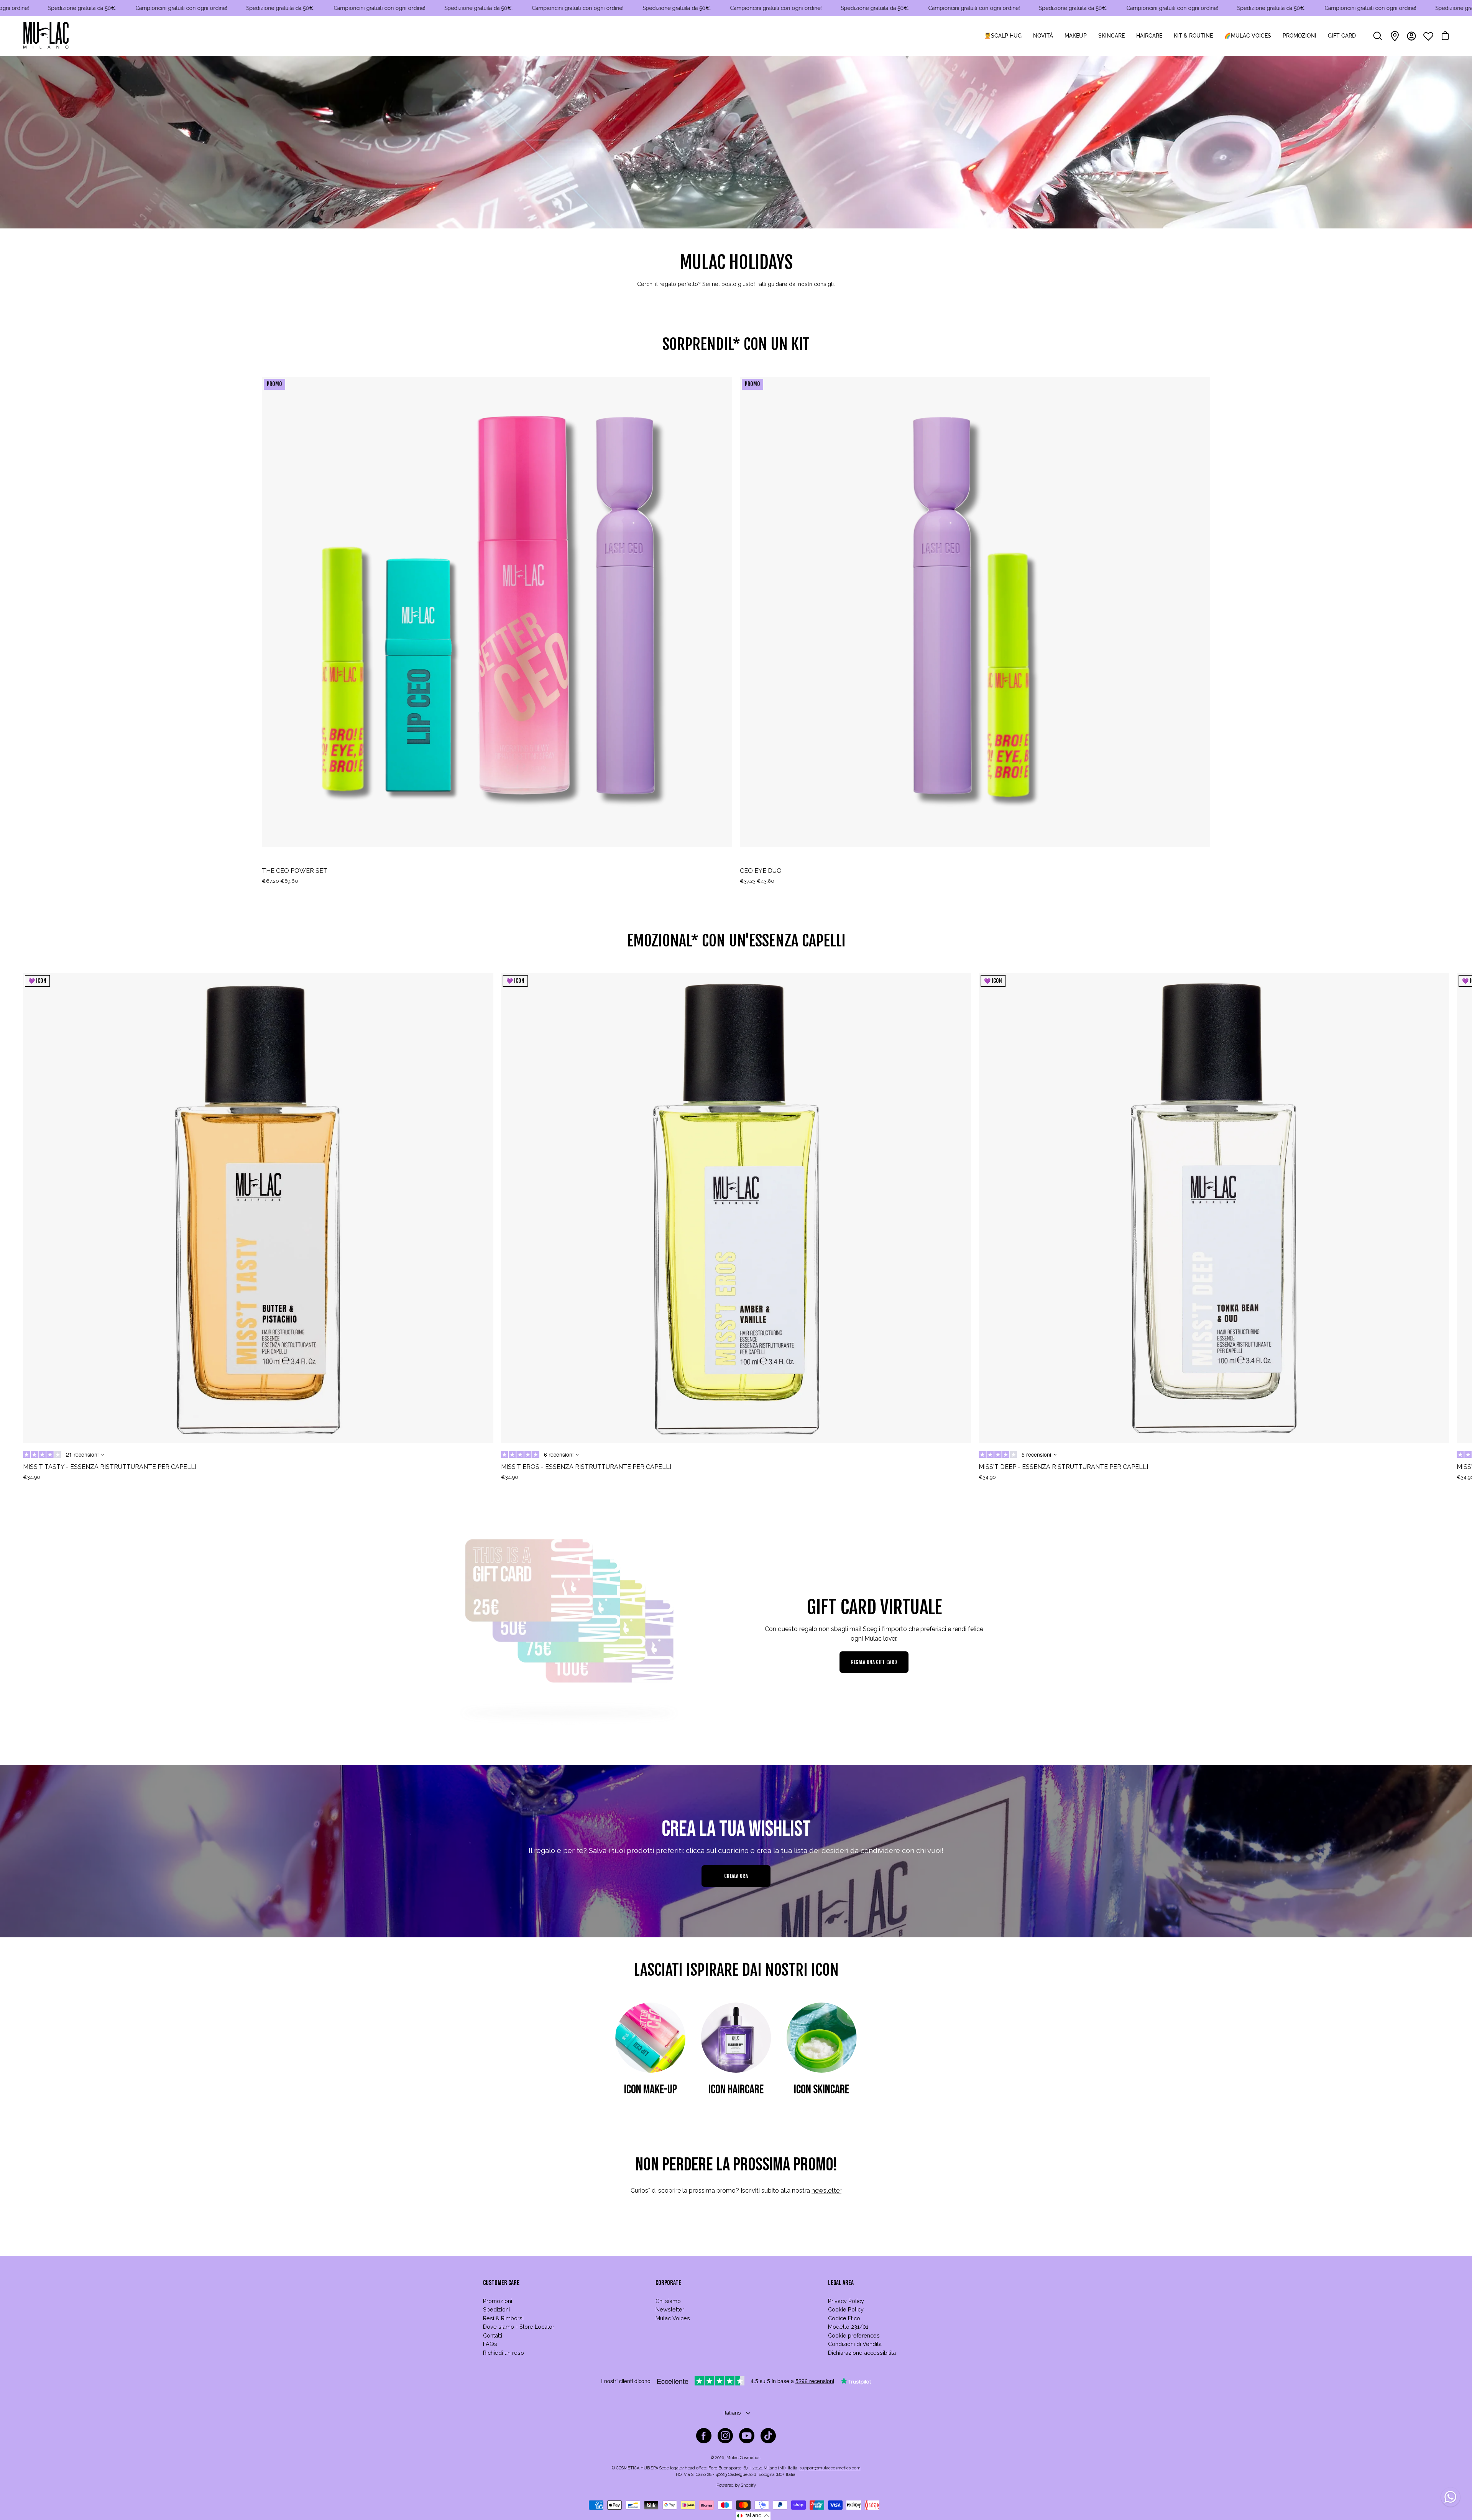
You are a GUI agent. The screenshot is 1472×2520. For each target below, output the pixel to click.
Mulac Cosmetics (743, 2458)
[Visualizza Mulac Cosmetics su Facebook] (704, 2436)
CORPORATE (668, 2283)
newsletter (826, 2191)
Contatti (493, 2335)
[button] (753, 2516)
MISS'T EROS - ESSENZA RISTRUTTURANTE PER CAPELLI (586, 1467)
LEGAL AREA (841, 2283)
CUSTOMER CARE (501, 2283)
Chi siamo (668, 2301)
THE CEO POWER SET (295, 871)
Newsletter (670, 2309)
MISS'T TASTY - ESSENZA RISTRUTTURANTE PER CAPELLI (110, 1467)
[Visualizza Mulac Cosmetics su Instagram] (725, 2436)
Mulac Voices (673, 2318)
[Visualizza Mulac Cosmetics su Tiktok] (768, 2436)
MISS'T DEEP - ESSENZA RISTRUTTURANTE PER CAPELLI (1063, 1467)
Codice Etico (844, 2318)
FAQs (490, 2344)
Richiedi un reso (504, 2353)
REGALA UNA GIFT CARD (874, 1662)
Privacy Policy (846, 2301)
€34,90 (32, 1477)
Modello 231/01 (848, 2327)
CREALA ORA (736, 1876)
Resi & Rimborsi (503, 2318)
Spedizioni (496, 2309)
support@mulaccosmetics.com (830, 2468)
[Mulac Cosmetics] (46, 36)
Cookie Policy (846, 2309)
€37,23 (757, 881)
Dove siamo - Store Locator (519, 2327)
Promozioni (498, 2301)
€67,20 (280, 881)
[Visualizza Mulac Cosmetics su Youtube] (747, 2436)
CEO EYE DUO (761, 871)
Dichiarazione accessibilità (862, 2353)
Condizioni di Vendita (855, 2344)
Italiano (732, 2413)
